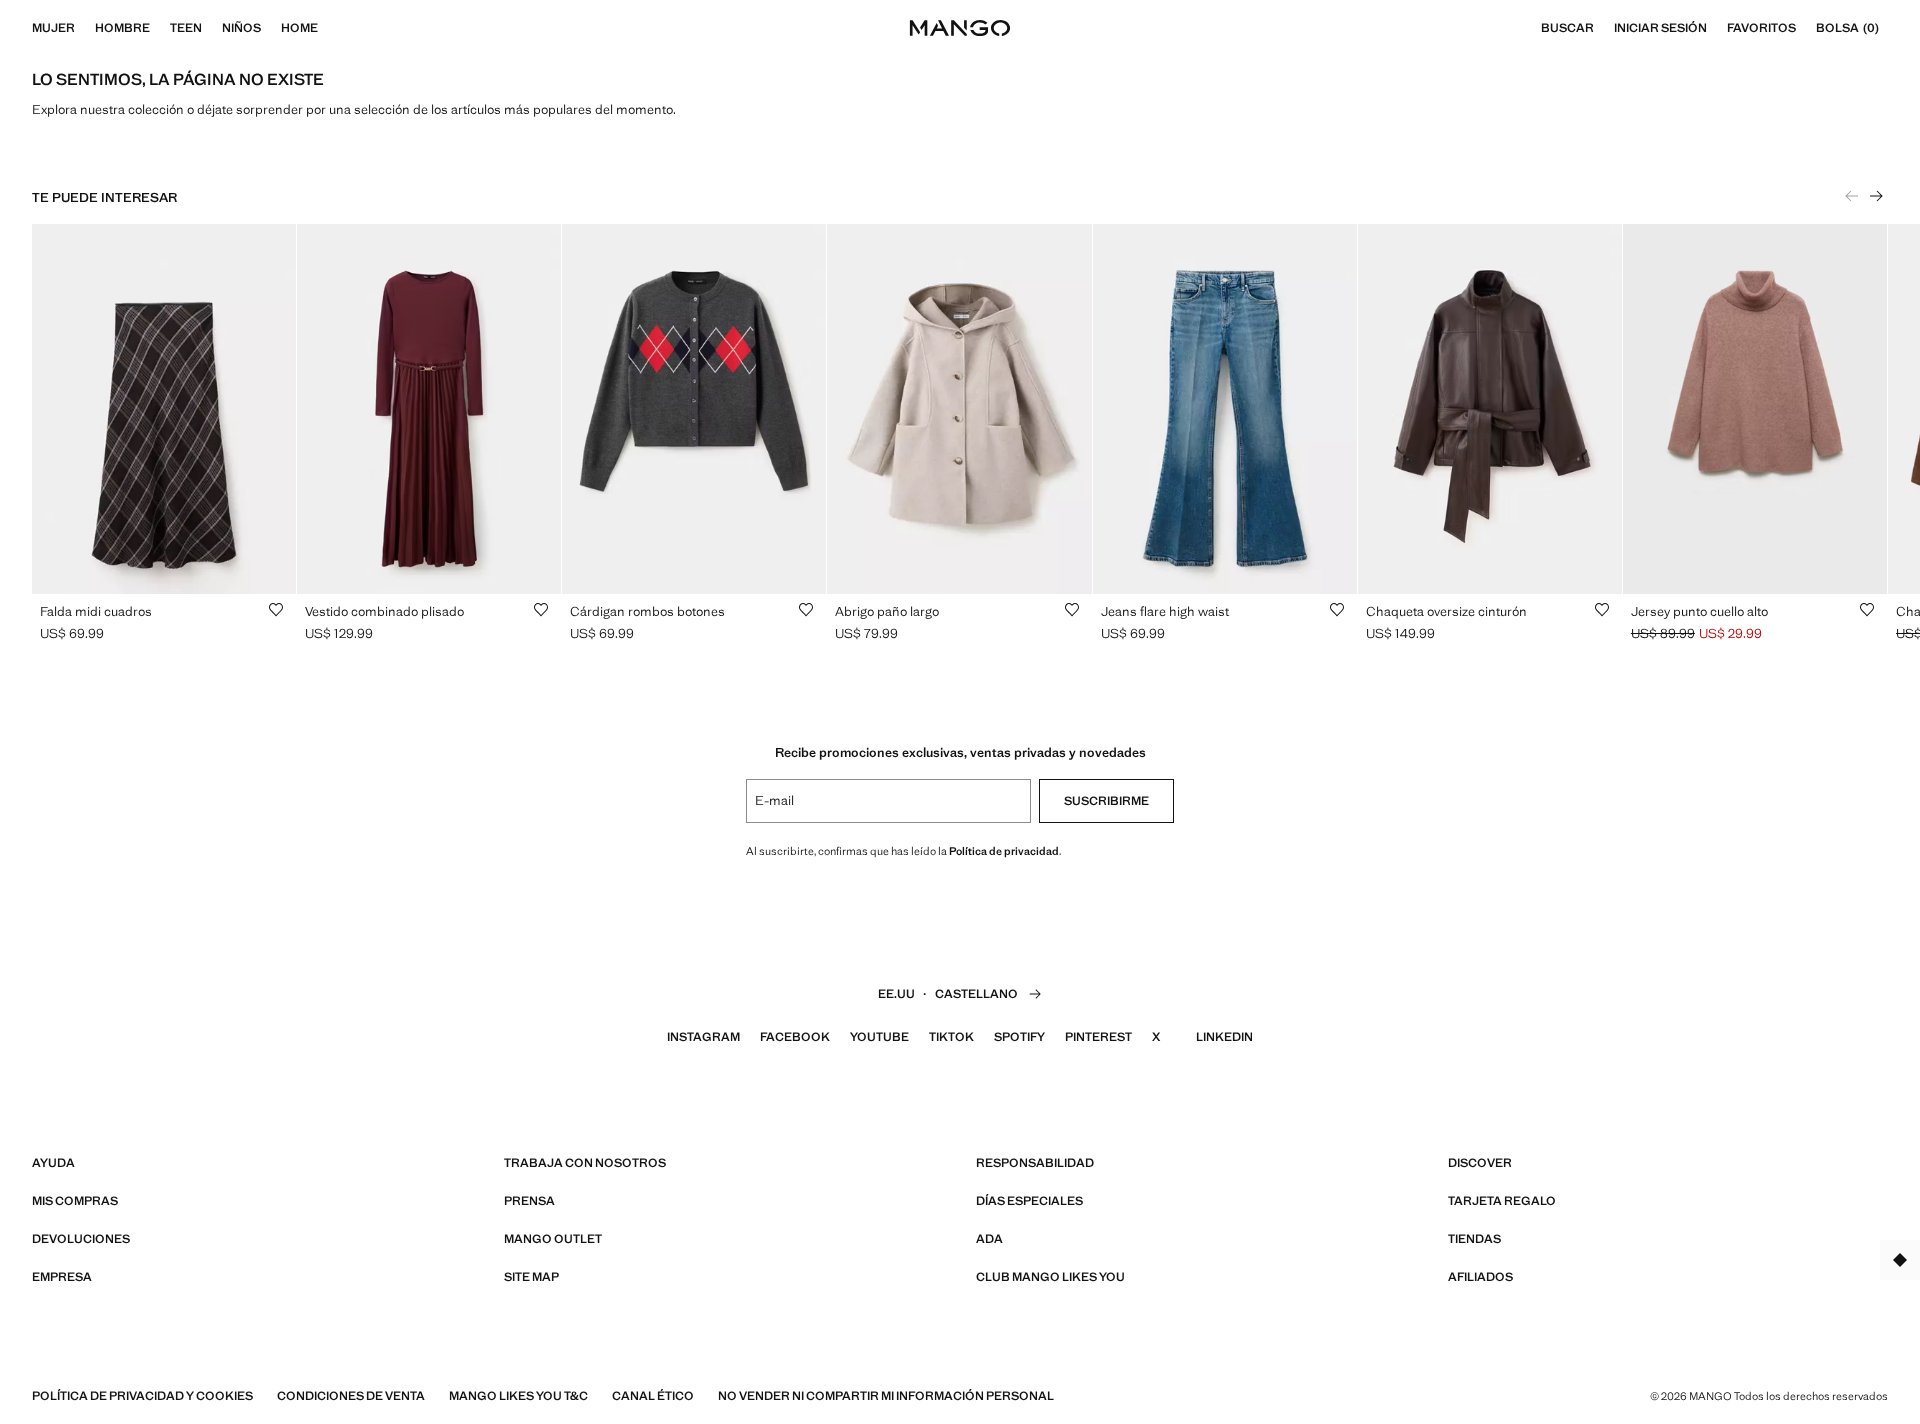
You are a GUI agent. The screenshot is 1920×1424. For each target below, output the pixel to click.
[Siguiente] (1876, 196)
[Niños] (271, 28)
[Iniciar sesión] (1717, 28)
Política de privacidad (1004, 851)
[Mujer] (85, 28)
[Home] (328, 28)
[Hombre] (160, 28)
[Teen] (212, 28)
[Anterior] (1852, 196)
